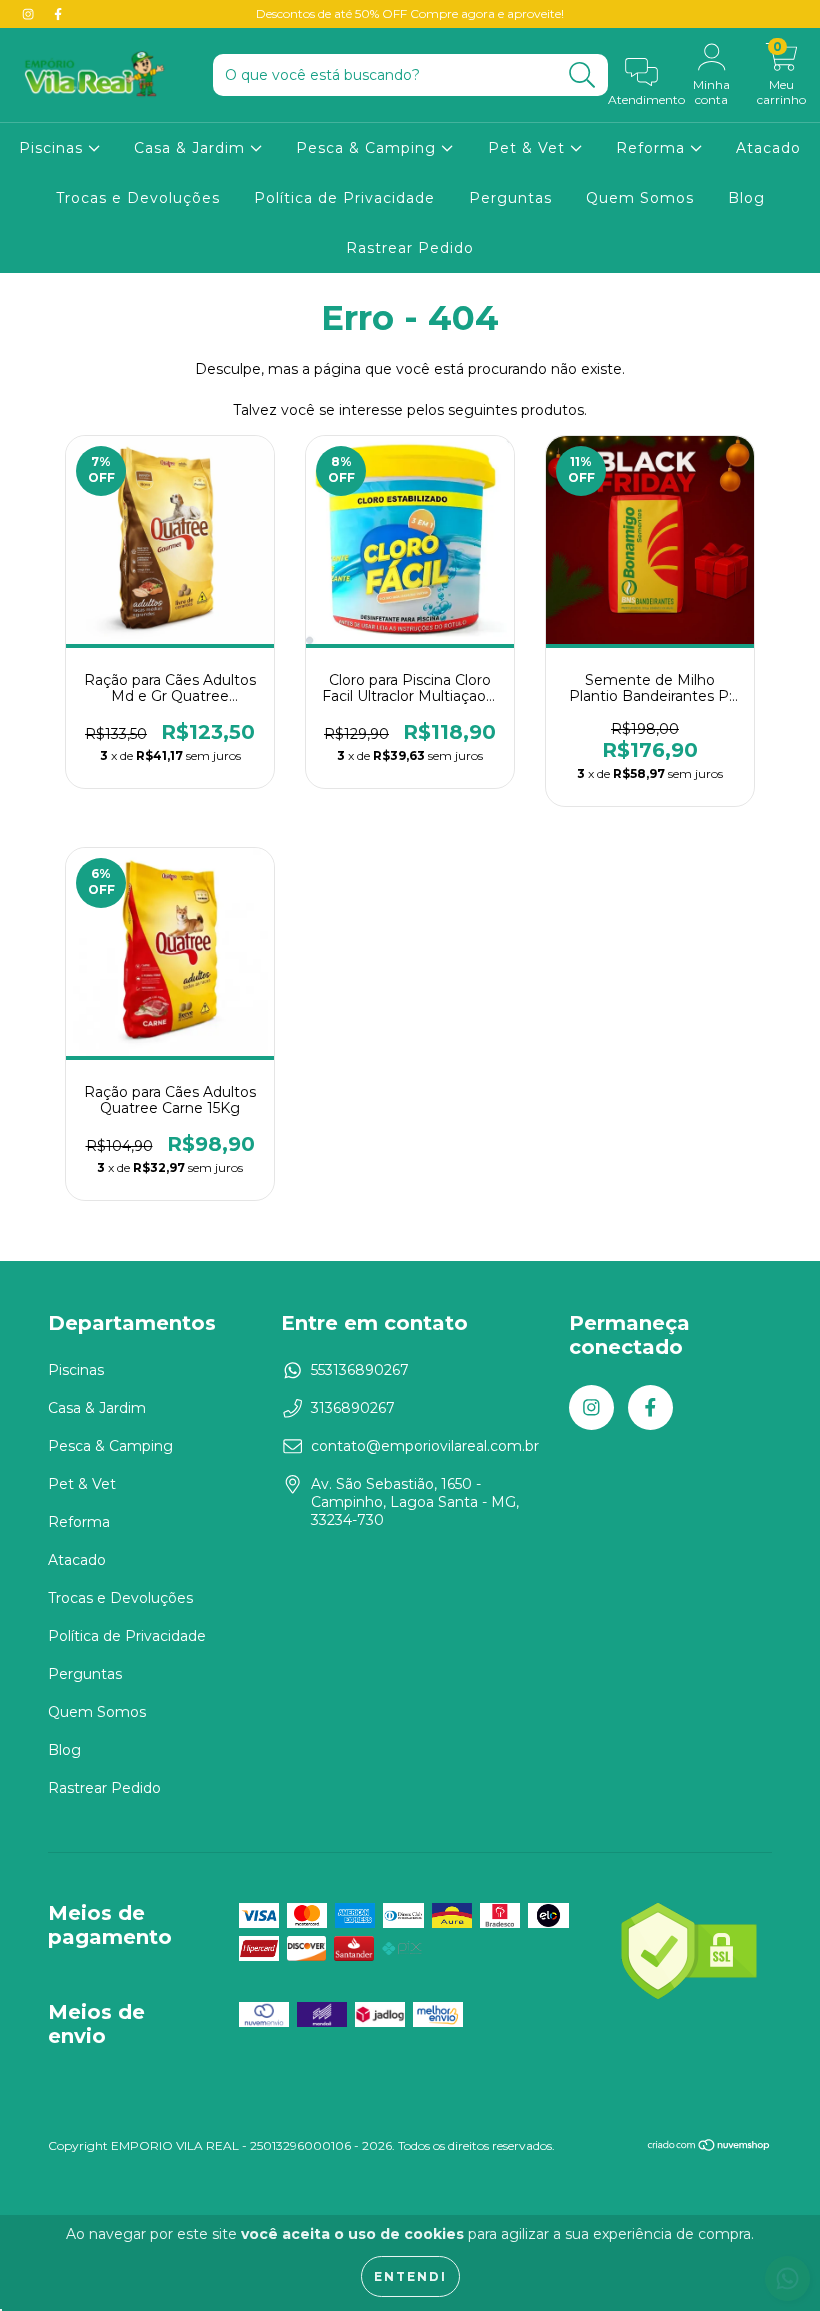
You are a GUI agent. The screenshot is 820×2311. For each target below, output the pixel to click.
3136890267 (353, 1408)
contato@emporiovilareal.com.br (425, 1446)
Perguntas (510, 198)
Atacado (768, 148)
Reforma (653, 148)
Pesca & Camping (368, 148)
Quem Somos (640, 198)
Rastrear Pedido (410, 248)
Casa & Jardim (192, 148)
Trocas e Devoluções (138, 198)
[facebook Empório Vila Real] (58, 14)
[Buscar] (582, 75)
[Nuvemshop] (709, 2147)
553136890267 (360, 1370)
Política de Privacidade (344, 198)
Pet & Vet (529, 148)
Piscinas (53, 148)
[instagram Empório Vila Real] (30, 14)
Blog (746, 198)
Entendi (410, 2276)
